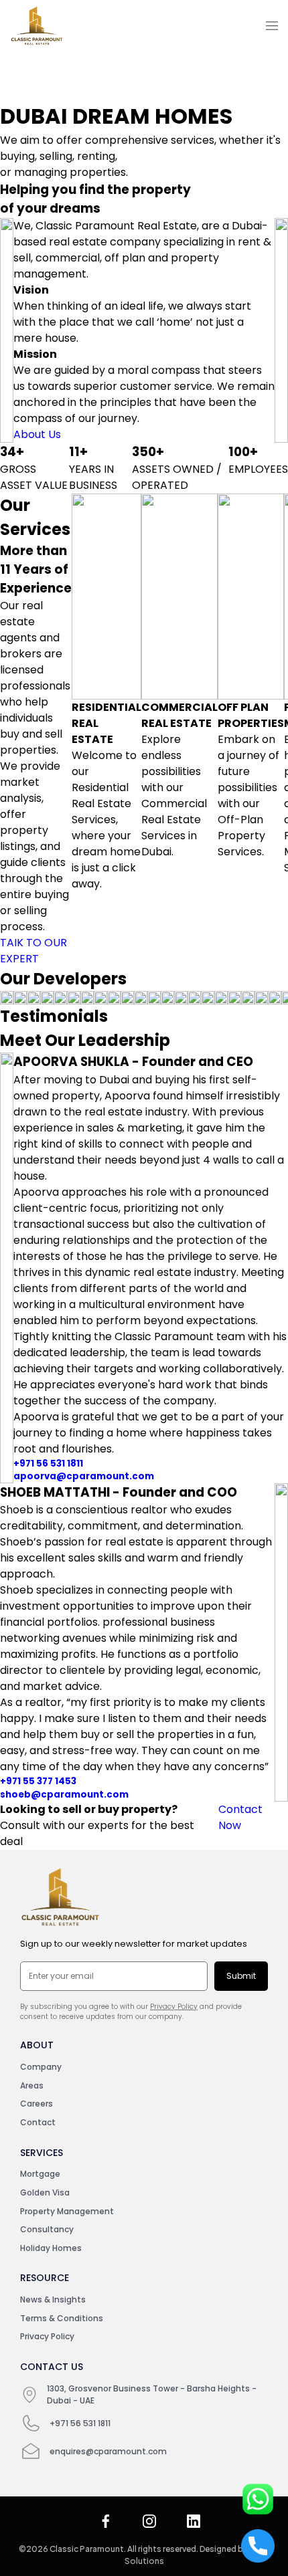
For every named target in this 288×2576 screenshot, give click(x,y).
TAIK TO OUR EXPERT (33, 951)
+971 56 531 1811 (48, 1464)
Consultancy (47, 2229)
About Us (37, 434)
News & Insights (53, 2299)
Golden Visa (45, 2192)
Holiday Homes (51, 2248)
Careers (37, 2104)
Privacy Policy (174, 2007)
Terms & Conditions (62, 2318)
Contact (38, 2122)
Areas (32, 2085)
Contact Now (240, 1817)
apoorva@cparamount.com (84, 1476)
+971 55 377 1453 (38, 1781)
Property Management (67, 2211)
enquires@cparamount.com (108, 2451)
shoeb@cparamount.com (64, 1795)
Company (41, 2067)
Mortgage (40, 2174)
